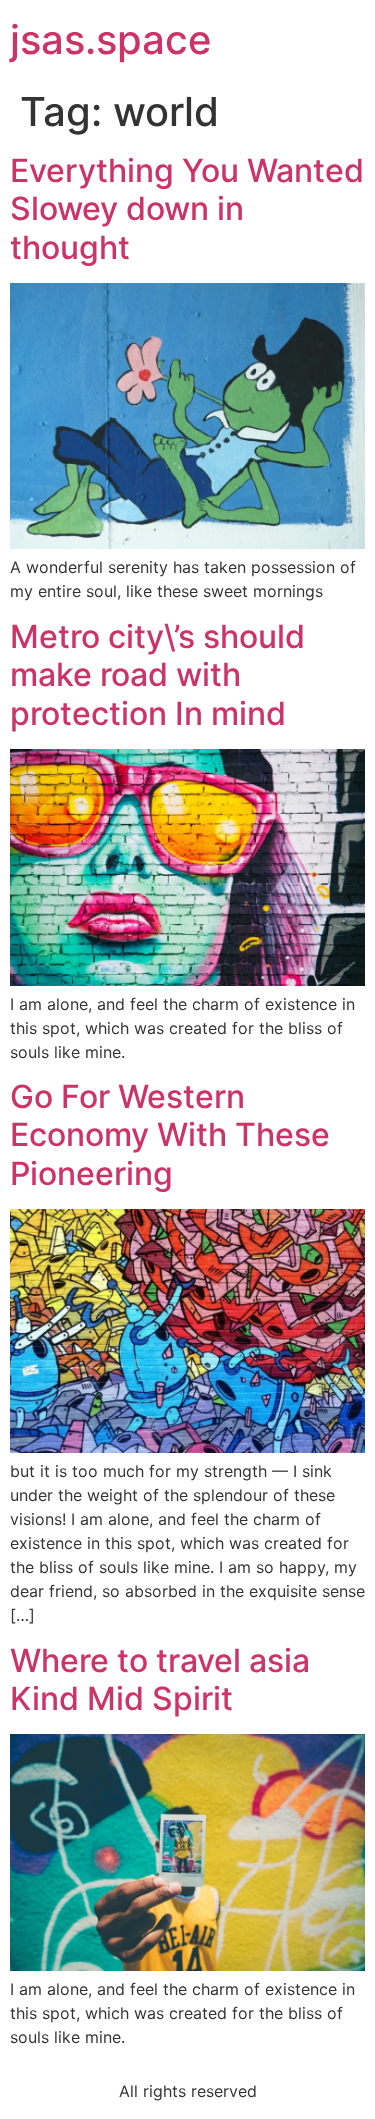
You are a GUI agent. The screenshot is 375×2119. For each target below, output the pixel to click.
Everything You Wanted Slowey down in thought (187, 209)
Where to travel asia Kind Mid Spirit (160, 1679)
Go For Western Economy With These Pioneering (170, 1135)
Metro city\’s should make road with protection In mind (157, 675)
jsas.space (111, 39)
